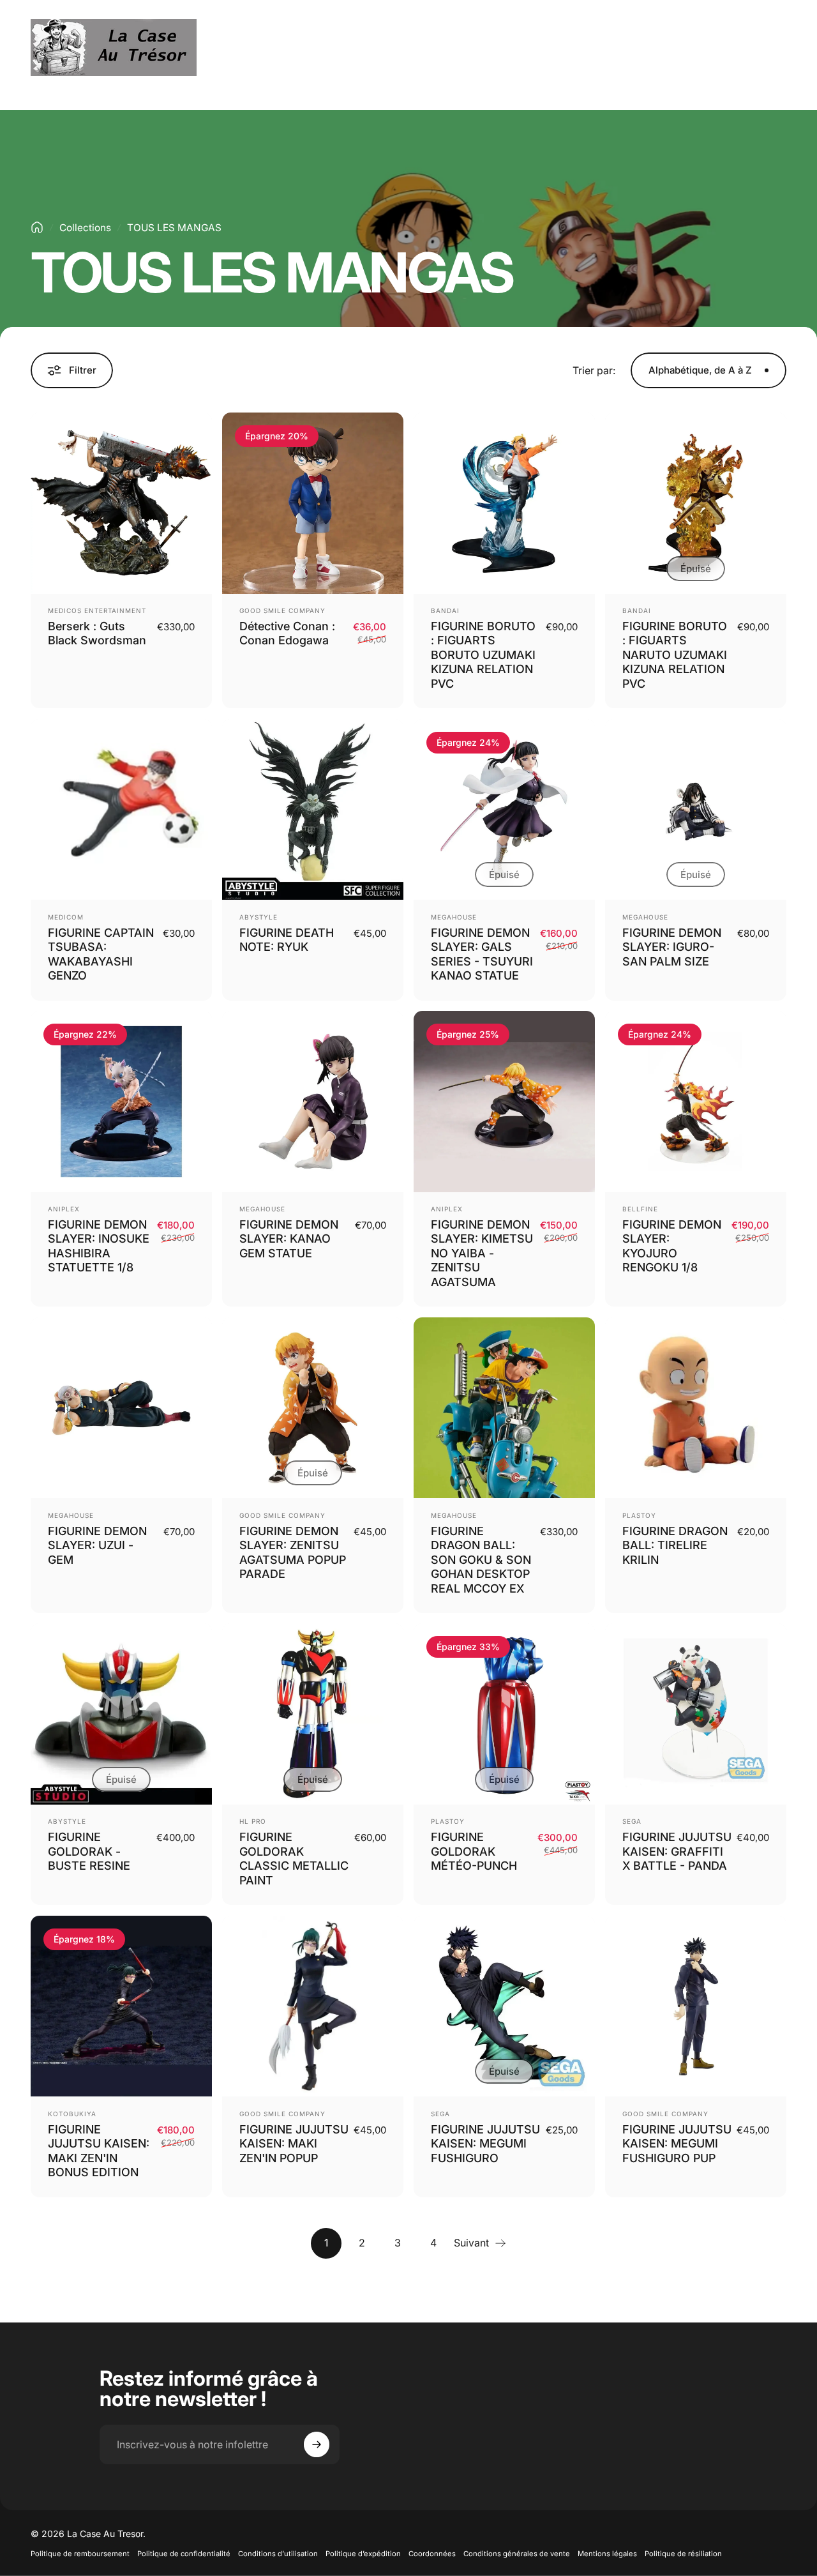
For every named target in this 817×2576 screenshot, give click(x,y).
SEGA (632, 1821)
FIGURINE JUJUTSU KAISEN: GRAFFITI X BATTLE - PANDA (677, 1851)
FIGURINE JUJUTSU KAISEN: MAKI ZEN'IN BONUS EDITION (99, 2151)
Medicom (66, 917)
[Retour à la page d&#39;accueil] (37, 227)
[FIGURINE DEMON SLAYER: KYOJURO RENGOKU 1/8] (696, 1102)
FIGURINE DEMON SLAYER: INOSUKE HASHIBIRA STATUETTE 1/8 (99, 1246)
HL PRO (253, 1821)
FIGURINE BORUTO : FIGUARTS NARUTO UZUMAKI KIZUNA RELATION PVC (675, 655)
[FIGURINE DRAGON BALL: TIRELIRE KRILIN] (696, 1408)
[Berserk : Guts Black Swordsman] (121, 503)
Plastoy (639, 1515)
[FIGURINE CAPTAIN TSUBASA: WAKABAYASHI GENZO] (121, 810)
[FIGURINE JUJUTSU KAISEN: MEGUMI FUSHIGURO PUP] (696, 2006)
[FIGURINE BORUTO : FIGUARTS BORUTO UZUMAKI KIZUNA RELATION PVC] (504, 503)
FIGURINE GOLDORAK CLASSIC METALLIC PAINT (294, 1859)
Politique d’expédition (363, 2554)
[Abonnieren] (317, 2444)
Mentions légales (607, 2554)
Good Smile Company (282, 610)
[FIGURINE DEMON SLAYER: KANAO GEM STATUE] (313, 1102)
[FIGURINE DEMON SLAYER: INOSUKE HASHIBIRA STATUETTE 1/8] (121, 1102)
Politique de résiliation (683, 2554)
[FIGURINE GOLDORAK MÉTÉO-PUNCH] (504, 1714)
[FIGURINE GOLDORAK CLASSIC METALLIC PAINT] (313, 1714)
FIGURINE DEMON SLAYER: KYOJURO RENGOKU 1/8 (672, 1246)
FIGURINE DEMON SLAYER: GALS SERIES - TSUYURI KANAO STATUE (482, 954)
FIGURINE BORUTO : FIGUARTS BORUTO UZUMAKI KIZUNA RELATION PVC (483, 655)
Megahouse (454, 917)
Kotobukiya (72, 2114)
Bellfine (640, 1209)
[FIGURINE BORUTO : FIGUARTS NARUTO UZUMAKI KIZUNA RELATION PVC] (696, 503)
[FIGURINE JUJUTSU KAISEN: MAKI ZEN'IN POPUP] (313, 2006)
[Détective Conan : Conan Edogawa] (313, 503)
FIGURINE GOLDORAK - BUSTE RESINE (89, 1851)
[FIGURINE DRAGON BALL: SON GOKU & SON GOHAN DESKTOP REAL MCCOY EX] (504, 1408)
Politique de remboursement (80, 2554)
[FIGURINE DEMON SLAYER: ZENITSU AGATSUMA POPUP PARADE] (313, 1408)
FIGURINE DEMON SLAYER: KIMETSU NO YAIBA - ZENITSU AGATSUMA (482, 1253)
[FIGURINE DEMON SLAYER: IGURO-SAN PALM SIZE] (696, 810)
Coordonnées (432, 2554)
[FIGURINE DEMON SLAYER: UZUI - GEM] (121, 1408)
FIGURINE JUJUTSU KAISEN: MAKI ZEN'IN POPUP (294, 2144)
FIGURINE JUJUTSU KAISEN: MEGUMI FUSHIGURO (485, 2144)
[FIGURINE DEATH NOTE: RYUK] (313, 810)
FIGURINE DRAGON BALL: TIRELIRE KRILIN (675, 1545)
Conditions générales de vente (517, 2554)
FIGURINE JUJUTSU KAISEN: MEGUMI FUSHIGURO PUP (677, 2144)
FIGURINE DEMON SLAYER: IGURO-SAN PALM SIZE (672, 947)
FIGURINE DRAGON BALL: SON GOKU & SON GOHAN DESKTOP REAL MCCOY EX (481, 1560)
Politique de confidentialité (184, 2554)
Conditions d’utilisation (278, 2554)
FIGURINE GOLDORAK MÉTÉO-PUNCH (474, 1851)
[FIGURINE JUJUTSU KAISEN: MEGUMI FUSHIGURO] (504, 2006)
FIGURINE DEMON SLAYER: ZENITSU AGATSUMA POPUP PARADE (293, 1553)
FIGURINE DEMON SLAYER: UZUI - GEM (97, 1545)
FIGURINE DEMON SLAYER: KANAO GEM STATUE (289, 1239)
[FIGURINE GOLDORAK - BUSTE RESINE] (121, 1714)
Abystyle (259, 917)
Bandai (445, 610)
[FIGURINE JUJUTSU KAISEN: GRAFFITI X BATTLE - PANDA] (696, 1714)
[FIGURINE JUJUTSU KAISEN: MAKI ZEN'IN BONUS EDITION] (121, 2006)
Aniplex (64, 1209)
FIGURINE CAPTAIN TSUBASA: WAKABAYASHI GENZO (101, 954)
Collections (85, 228)
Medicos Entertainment (97, 610)
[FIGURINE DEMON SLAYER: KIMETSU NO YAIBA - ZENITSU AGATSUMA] (504, 1102)
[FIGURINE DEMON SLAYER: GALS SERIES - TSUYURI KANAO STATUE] (504, 810)
